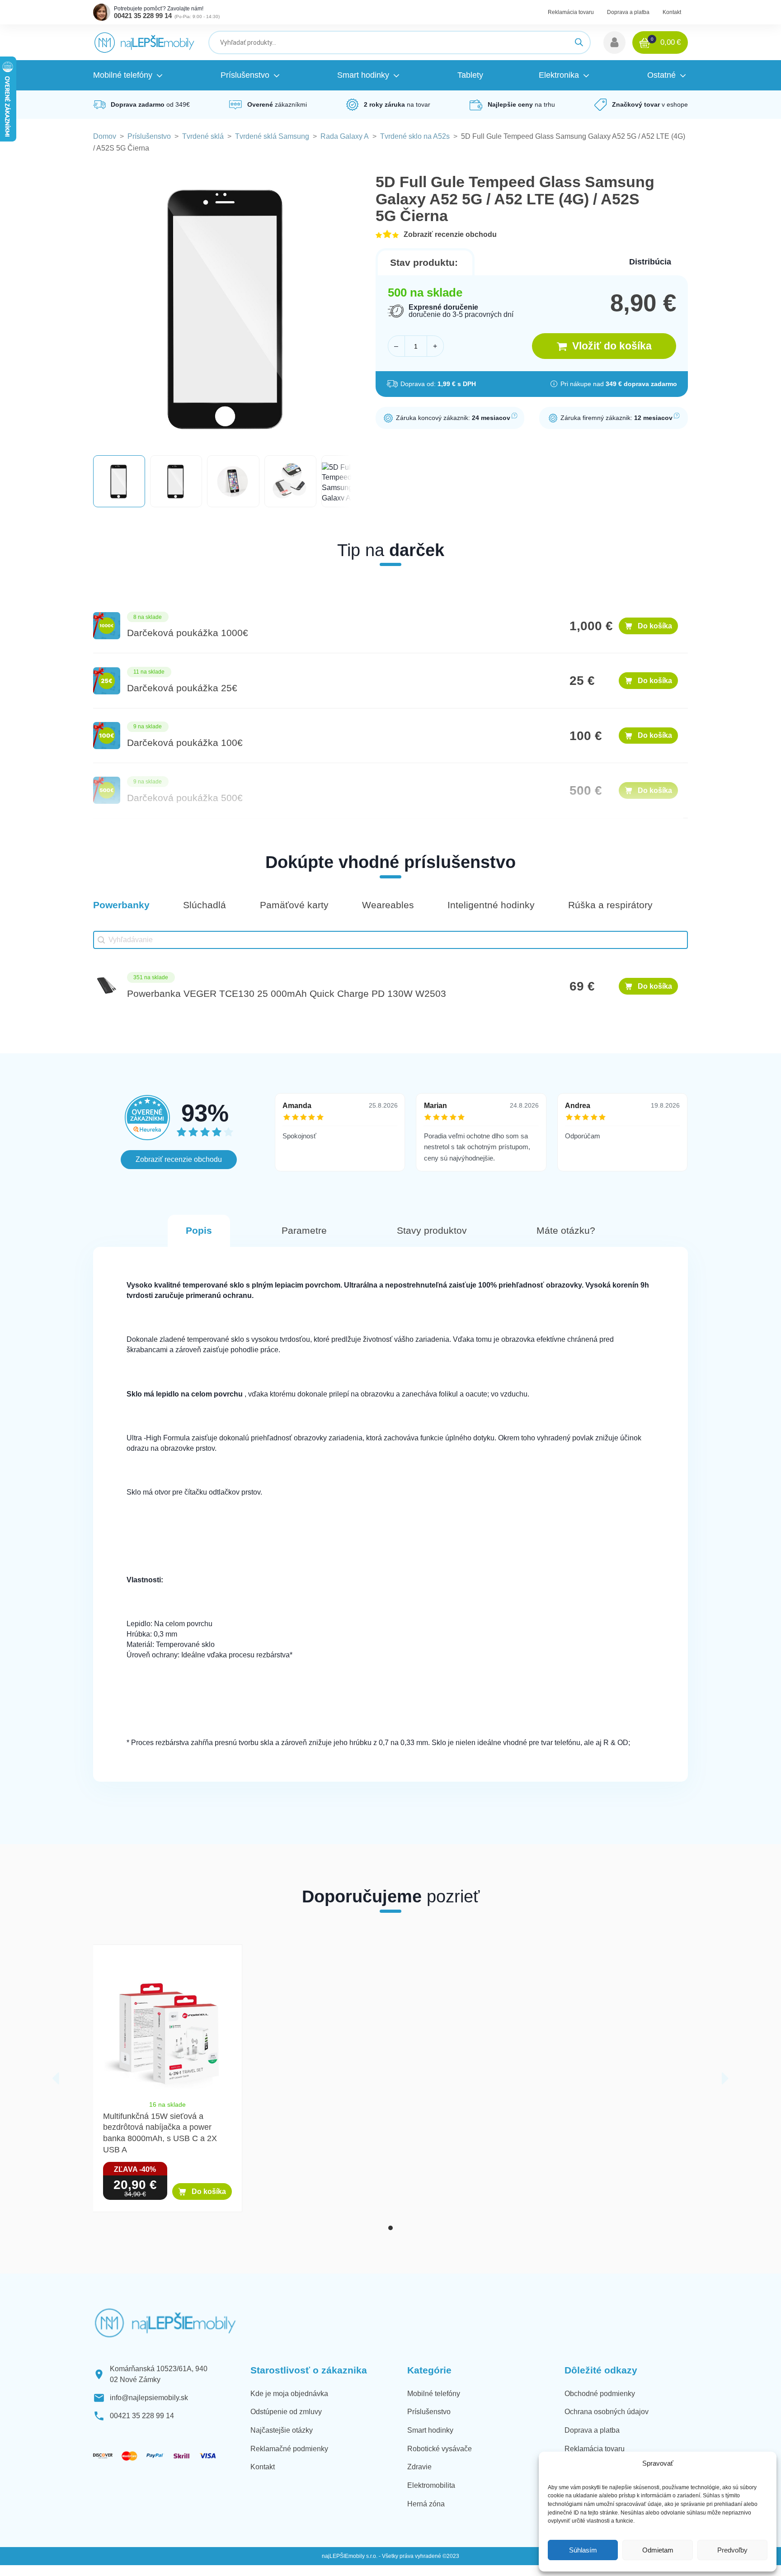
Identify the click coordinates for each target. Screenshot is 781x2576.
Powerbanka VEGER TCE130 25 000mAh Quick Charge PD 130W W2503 (287, 994)
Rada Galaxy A (345, 136)
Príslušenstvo (149, 136)
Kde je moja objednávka (289, 2394)
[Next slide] (725, 2078)
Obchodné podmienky (600, 2394)
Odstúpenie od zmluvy (286, 2412)
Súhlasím (583, 2550)
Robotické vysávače (440, 2449)
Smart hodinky (430, 2430)
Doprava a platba (628, 12)
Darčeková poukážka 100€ (185, 743)
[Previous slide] (56, 2078)
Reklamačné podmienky (289, 2449)
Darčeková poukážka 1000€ (188, 633)
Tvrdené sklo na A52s (415, 136)
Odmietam (658, 2550)
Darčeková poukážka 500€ (185, 798)
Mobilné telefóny (434, 2394)
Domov (105, 136)
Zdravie (419, 2467)
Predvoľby (732, 2550)
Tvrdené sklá (203, 136)
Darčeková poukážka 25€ (182, 688)
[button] (614, 42)
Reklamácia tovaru (571, 12)
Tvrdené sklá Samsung (272, 136)
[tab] (390, 2228)
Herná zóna (426, 2504)
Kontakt (672, 12)
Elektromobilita (431, 2485)
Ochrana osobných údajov (607, 2412)
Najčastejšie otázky (282, 2430)
